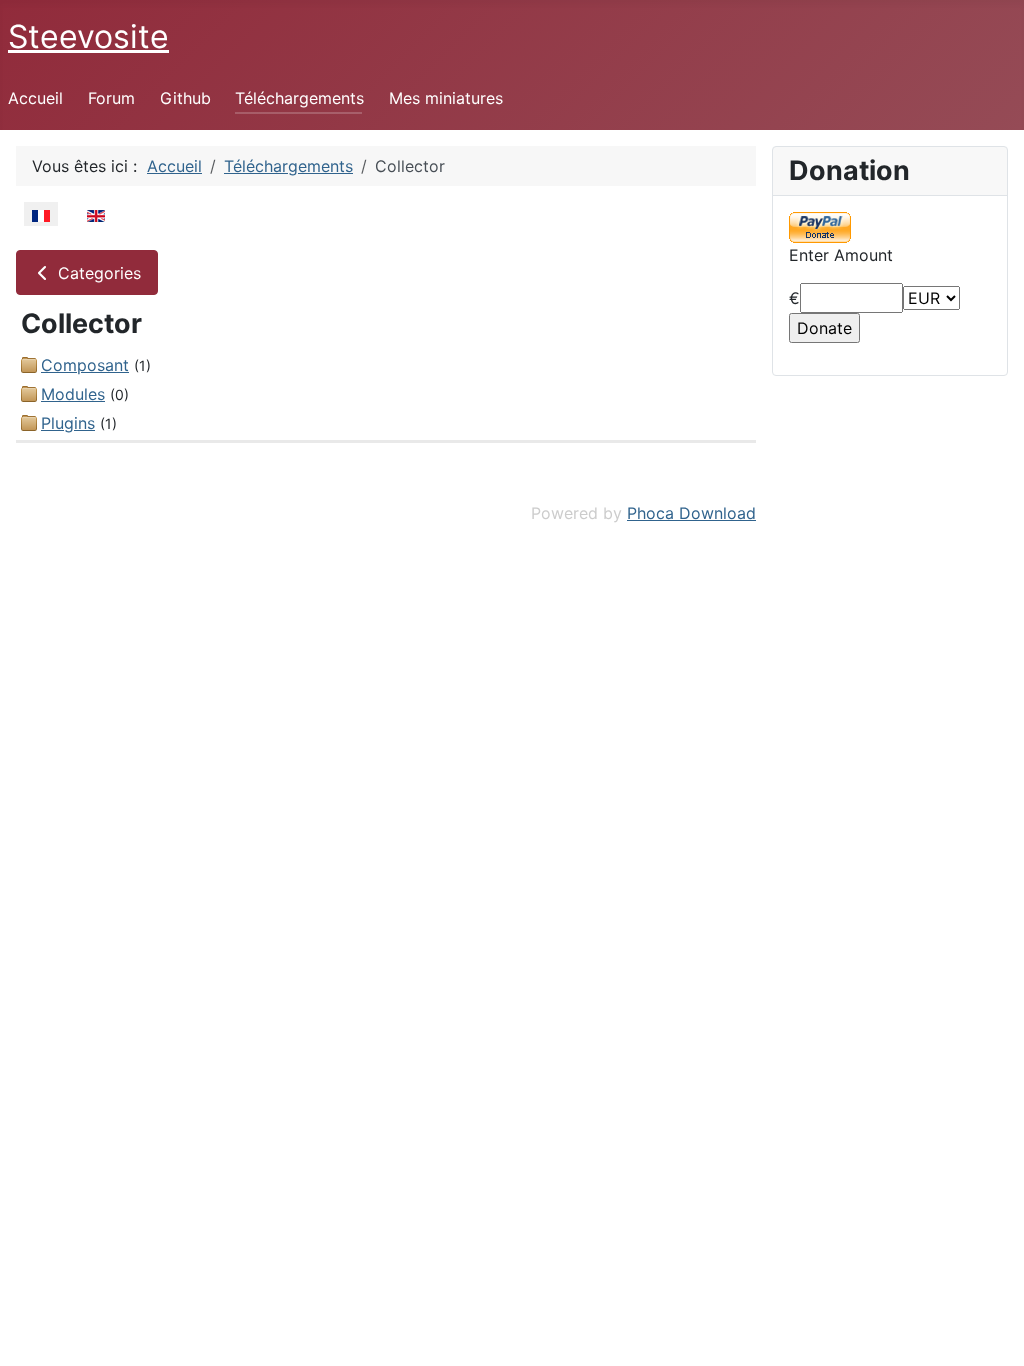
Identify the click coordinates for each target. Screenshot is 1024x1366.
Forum (111, 98)
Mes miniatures (446, 98)
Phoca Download (691, 513)
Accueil (35, 98)
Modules (73, 394)
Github (185, 98)
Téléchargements (299, 98)
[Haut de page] (989, 1329)
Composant (85, 365)
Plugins (68, 423)
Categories (97, 273)
